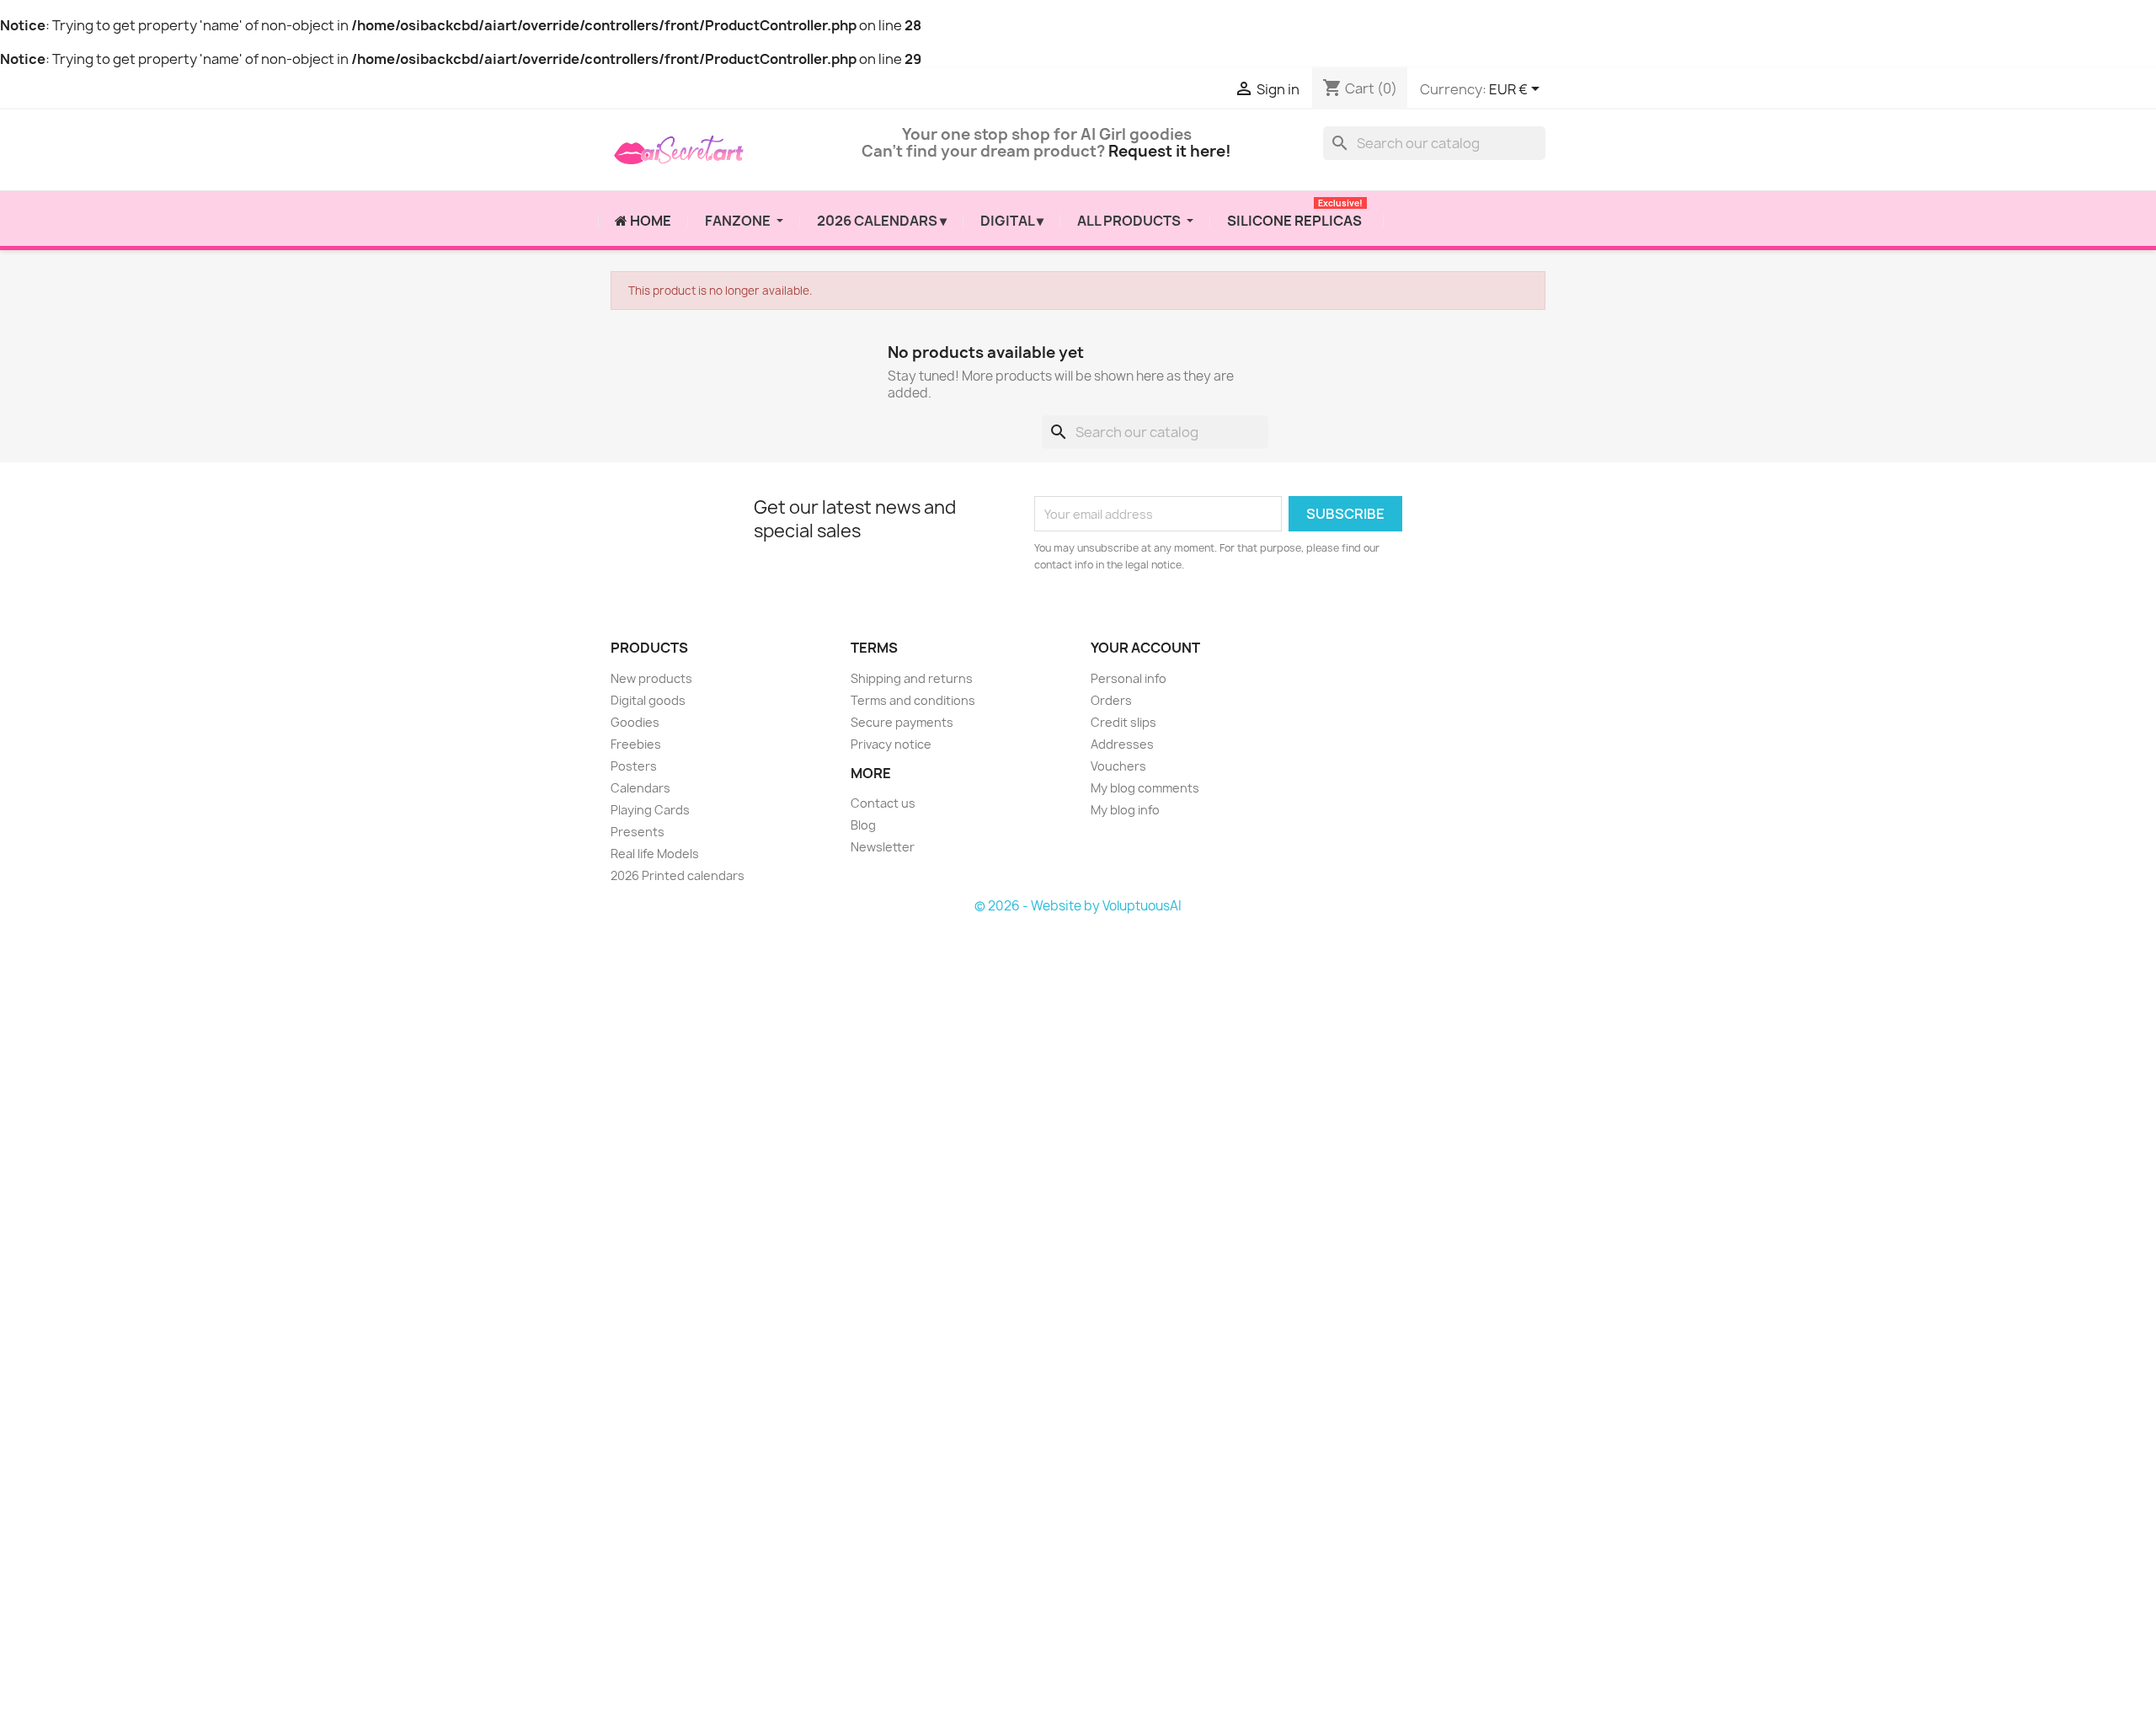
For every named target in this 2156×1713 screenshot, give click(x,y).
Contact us (883, 803)
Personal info (1129, 678)
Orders (1111, 699)
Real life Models (655, 853)
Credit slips (1123, 721)
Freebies (636, 743)
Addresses (1122, 743)
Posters (634, 765)
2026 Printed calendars (678, 875)
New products (651, 678)
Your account (1145, 648)
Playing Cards (650, 809)
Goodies (635, 721)
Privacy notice (891, 743)
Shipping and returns (912, 678)
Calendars (640, 787)
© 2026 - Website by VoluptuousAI (1078, 905)
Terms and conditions (913, 699)
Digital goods (648, 699)
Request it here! (1170, 151)
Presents (638, 831)
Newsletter (883, 847)
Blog (863, 825)
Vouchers (1118, 765)
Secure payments (902, 721)
